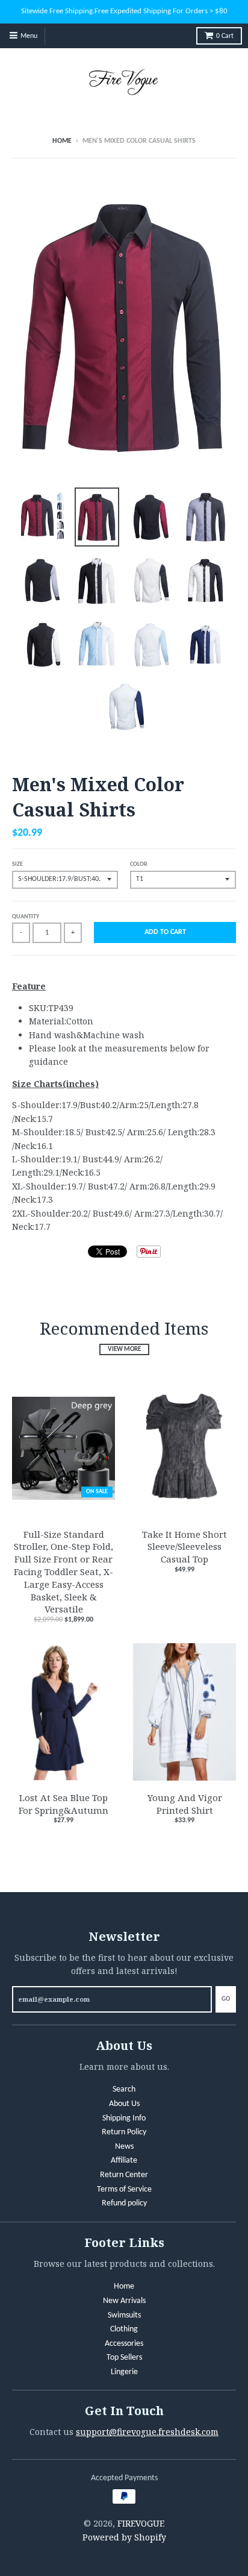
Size (17, 864)
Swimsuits (124, 2315)
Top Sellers (124, 2358)
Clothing (124, 2329)
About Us (124, 2104)
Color (139, 864)
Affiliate (124, 2161)
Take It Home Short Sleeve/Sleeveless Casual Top (184, 1547)
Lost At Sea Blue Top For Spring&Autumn (64, 1804)
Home (62, 141)
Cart (225, 36)
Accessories (124, 2344)
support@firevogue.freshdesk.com (147, 2432)
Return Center (124, 2175)
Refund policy (124, 2203)
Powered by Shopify (124, 2537)
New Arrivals (124, 2301)
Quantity (26, 917)
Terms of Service (124, 2189)
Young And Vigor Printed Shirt (185, 1804)
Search (124, 2089)
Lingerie (124, 2372)
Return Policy (124, 2132)
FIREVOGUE (141, 2523)
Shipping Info (124, 2118)
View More (124, 1349)
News (124, 2147)
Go (226, 1999)
